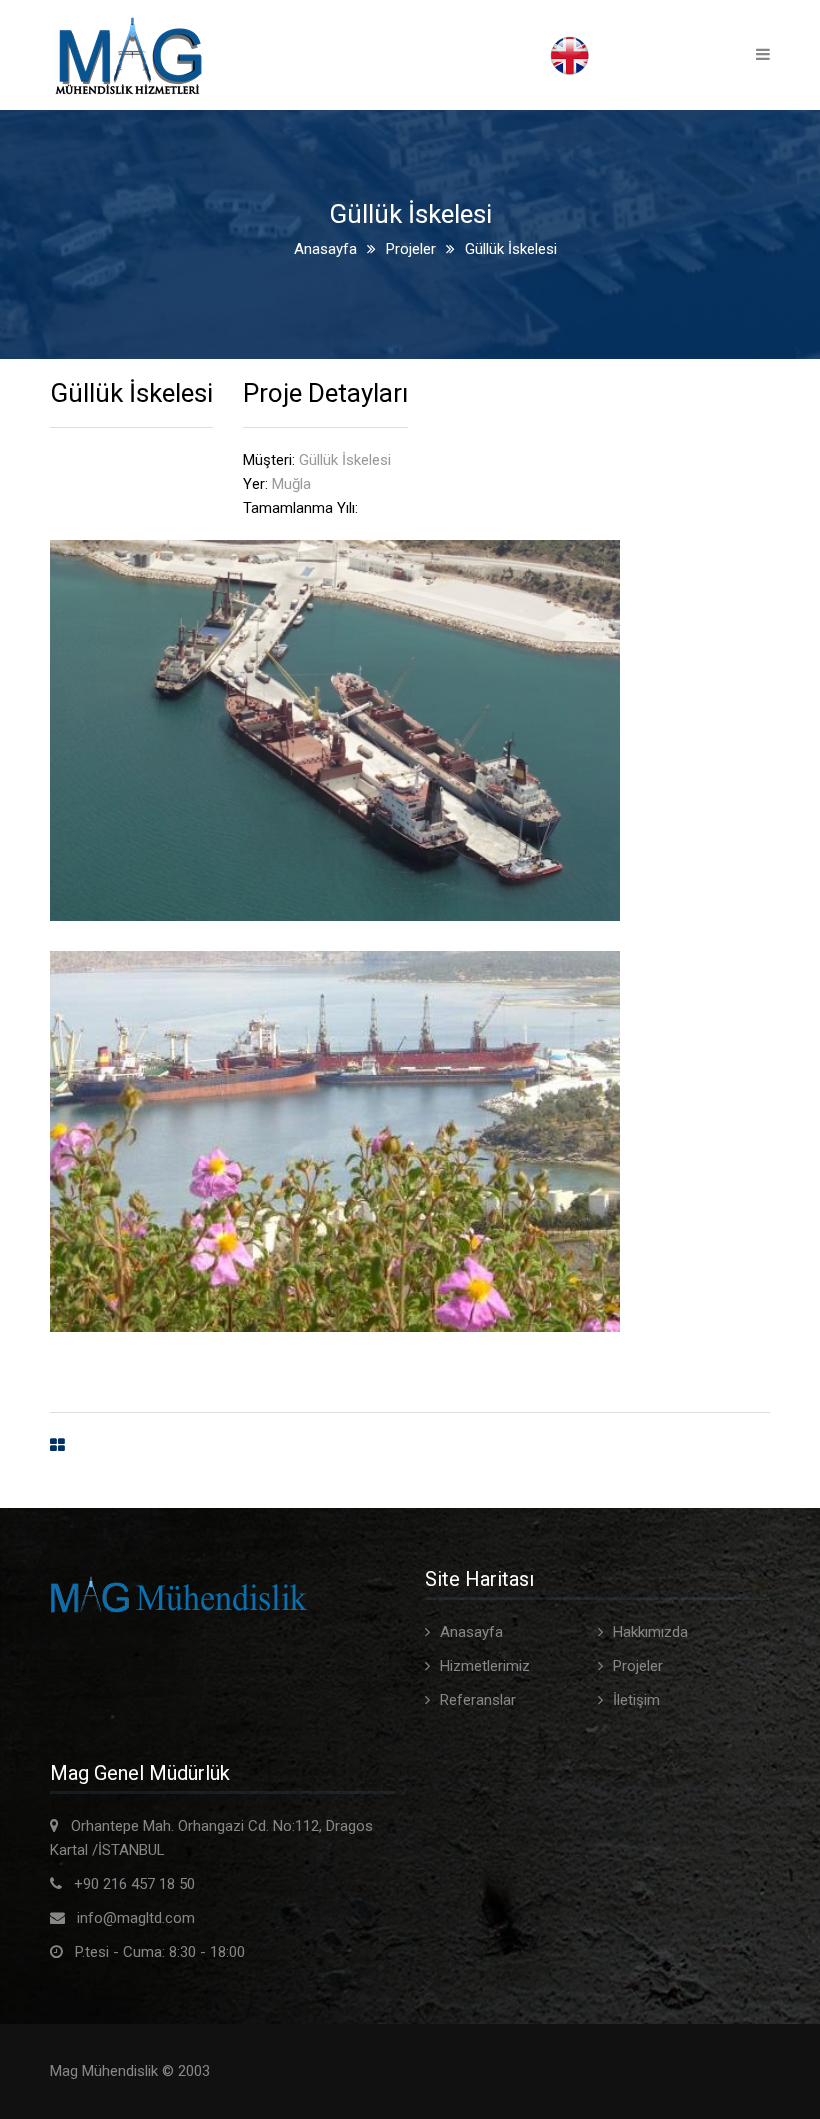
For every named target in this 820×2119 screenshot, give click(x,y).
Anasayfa (325, 249)
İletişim (636, 1700)
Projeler (411, 249)
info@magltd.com (136, 1918)
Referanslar (478, 1700)
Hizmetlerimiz (485, 1666)
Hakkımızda (650, 1632)
